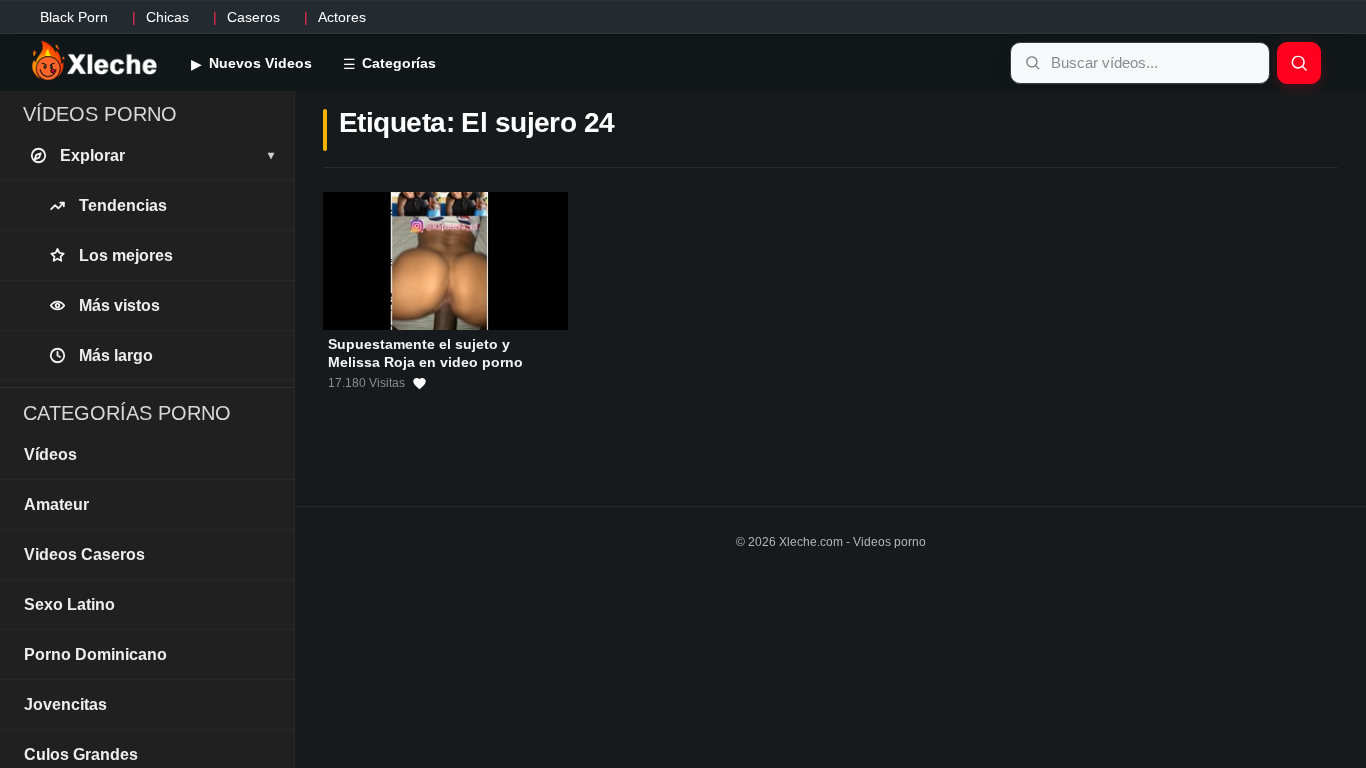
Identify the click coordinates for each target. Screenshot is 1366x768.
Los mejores (126, 255)
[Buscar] (1299, 63)
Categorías (397, 63)
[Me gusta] (419, 384)
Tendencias (123, 205)
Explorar (167, 155)
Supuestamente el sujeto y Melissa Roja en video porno (425, 353)
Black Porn (74, 17)
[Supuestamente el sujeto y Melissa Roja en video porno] (445, 261)
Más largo (116, 355)
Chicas (167, 17)
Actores (342, 17)
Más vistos (119, 305)
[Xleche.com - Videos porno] (94, 62)
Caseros (253, 17)
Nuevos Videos (258, 63)
